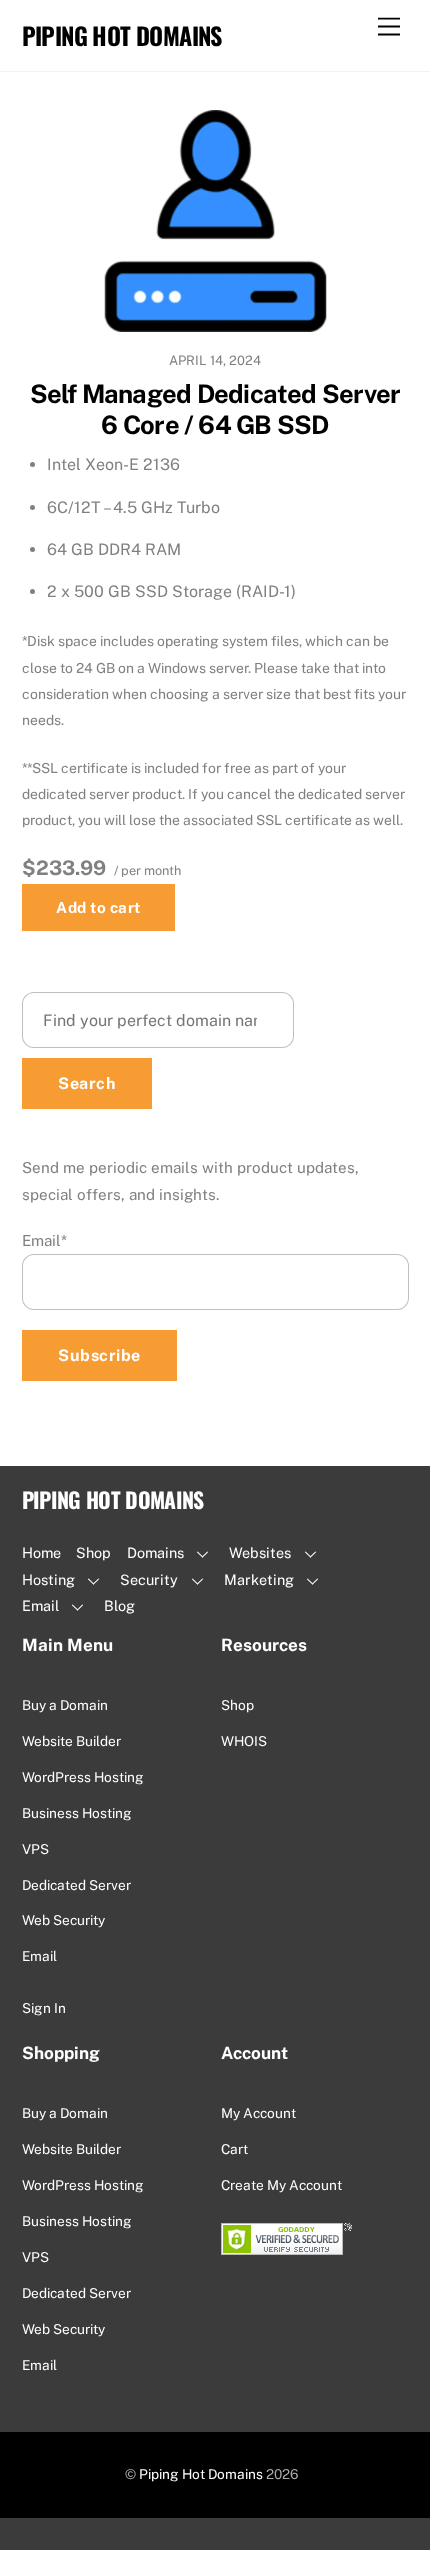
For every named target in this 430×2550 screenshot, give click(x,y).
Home (41, 1552)
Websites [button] (260, 1552)
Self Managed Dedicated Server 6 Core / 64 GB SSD (215, 409)
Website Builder (71, 1741)
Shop (93, 1552)
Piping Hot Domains (201, 2474)
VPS (35, 1849)
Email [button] (40, 1605)
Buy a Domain (65, 1705)
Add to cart (98, 907)
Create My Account (281, 2185)
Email (44, 1240)
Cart (234, 2149)
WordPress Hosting (83, 1777)
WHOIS (244, 1741)
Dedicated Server (76, 1885)
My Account (258, 2113)
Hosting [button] (48, 1579)
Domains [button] (155, 1552)
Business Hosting (77, 1813)
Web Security (63, 1920)
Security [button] (149, 1579)
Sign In (44, 2008)
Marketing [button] (259, 1579)
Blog (119, 1605)
